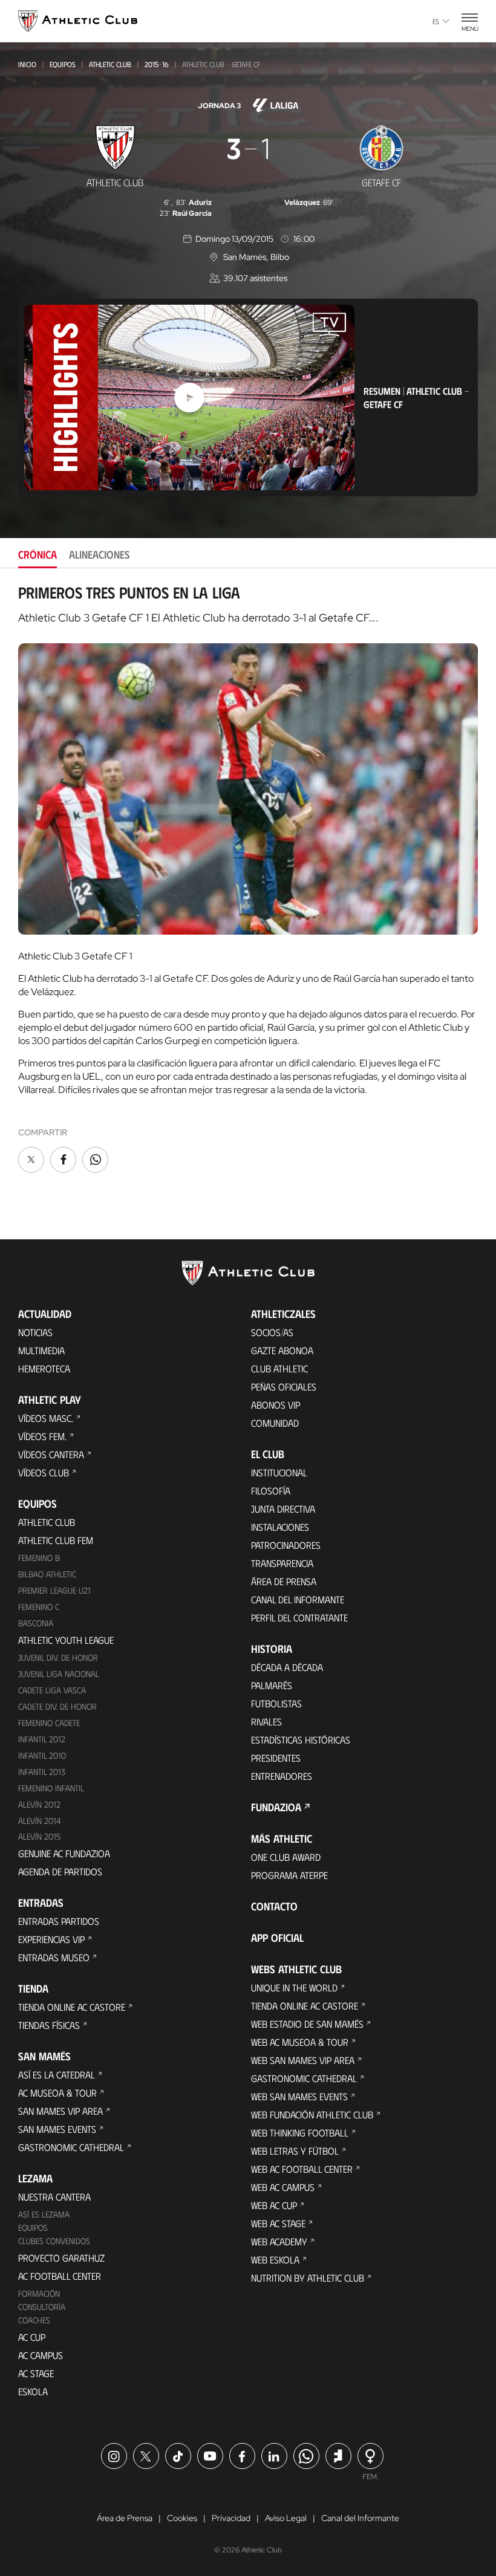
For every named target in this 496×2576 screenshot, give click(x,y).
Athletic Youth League (66, 1640)
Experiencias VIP (51, 1939)
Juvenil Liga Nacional (59, 1674)
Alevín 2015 (39, 1836)
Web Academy (279, 2241)
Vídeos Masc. (46, 1418)
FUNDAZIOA (276, 1807)
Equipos (63, 64)
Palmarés (272, 1685)
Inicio (27, 64)
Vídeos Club (44, 1472)
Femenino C (39, 1607)
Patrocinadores (286, 1545)
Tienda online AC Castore (72, 2007)
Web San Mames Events (299, 2096)
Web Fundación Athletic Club (312, 2114)
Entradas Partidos (59, 1921)
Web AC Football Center (302, 2169)
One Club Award (286, 1857)
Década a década (287, 1667)
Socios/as (272, 1332)
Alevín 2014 (40, 1821)
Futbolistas (276, 1703)
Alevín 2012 (39, 1804)
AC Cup (32, 2337)
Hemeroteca (44, 1368)
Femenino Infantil (51, 1788)
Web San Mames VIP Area (303, 2060)
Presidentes (276, 1758)
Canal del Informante (298, 1599)
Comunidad (275, 1423)
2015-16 (157, 64)
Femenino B (39, 1558)
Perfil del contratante (299, 1617)
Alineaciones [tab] (100, 554)
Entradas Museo (54, 1957)
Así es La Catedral (57, 2075)
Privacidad (231, 2518)
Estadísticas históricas (301, 1740)
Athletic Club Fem (56, 1540)
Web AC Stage (278, 2223)
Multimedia (41, 1350)
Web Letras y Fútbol (295, 2151)
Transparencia (282, 1563)
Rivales (266, 1721)
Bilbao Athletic (47, 1574)
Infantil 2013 (42, 1772)
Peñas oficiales (284, 1387)
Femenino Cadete (49, 1723)
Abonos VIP (276, 1405)
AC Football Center (60, 2276)
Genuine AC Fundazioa (64, 1853)
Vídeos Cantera (51, 1454)
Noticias (35, 1332)
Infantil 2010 (42, 1755)
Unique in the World (294, 1987)
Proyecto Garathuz (61, 2258)
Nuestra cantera (54, 2197)
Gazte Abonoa (282, 1350)
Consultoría (42, 2307)
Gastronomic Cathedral (71, 2147)
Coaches (34, 2320)
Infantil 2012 (42, 1739)
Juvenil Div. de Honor (58, 1657)
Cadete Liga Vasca (52, 1690)
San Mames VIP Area (60, 2111)
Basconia (36, 1623)
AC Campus (41, 2355)
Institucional (279, 1472)
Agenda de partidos (60, 1871)
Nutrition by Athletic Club (308, 2278)
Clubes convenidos (54, 2241)
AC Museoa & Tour (57, 2093)
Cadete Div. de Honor (57, 1706)
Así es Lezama (44, 2214)
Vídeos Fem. (42, 1436)
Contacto (274, 1906)
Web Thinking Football (300, 2133)
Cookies (182, 2518)
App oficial (277, 1938)
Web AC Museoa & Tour (300, 2042)
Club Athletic (279, 1368)
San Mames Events (57, 2129)
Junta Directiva (283, 1509)
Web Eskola (275, 2260)
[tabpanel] (248, 879)
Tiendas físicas (49, 2025)
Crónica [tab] (38, 554)
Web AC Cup (274, 2205)
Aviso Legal (286, 2518)
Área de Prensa (284, 1581)
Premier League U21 (54, 1590)
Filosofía (271, 1491)
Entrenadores (282, 1776)
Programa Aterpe (289, 1875)
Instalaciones (280, 1527)
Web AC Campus (283, 2187)
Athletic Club (110, 64)
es (436, 21)
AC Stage (36, 2373)
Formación (39, 2293)
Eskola (33, 2391)
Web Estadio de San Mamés (307, 2024)
